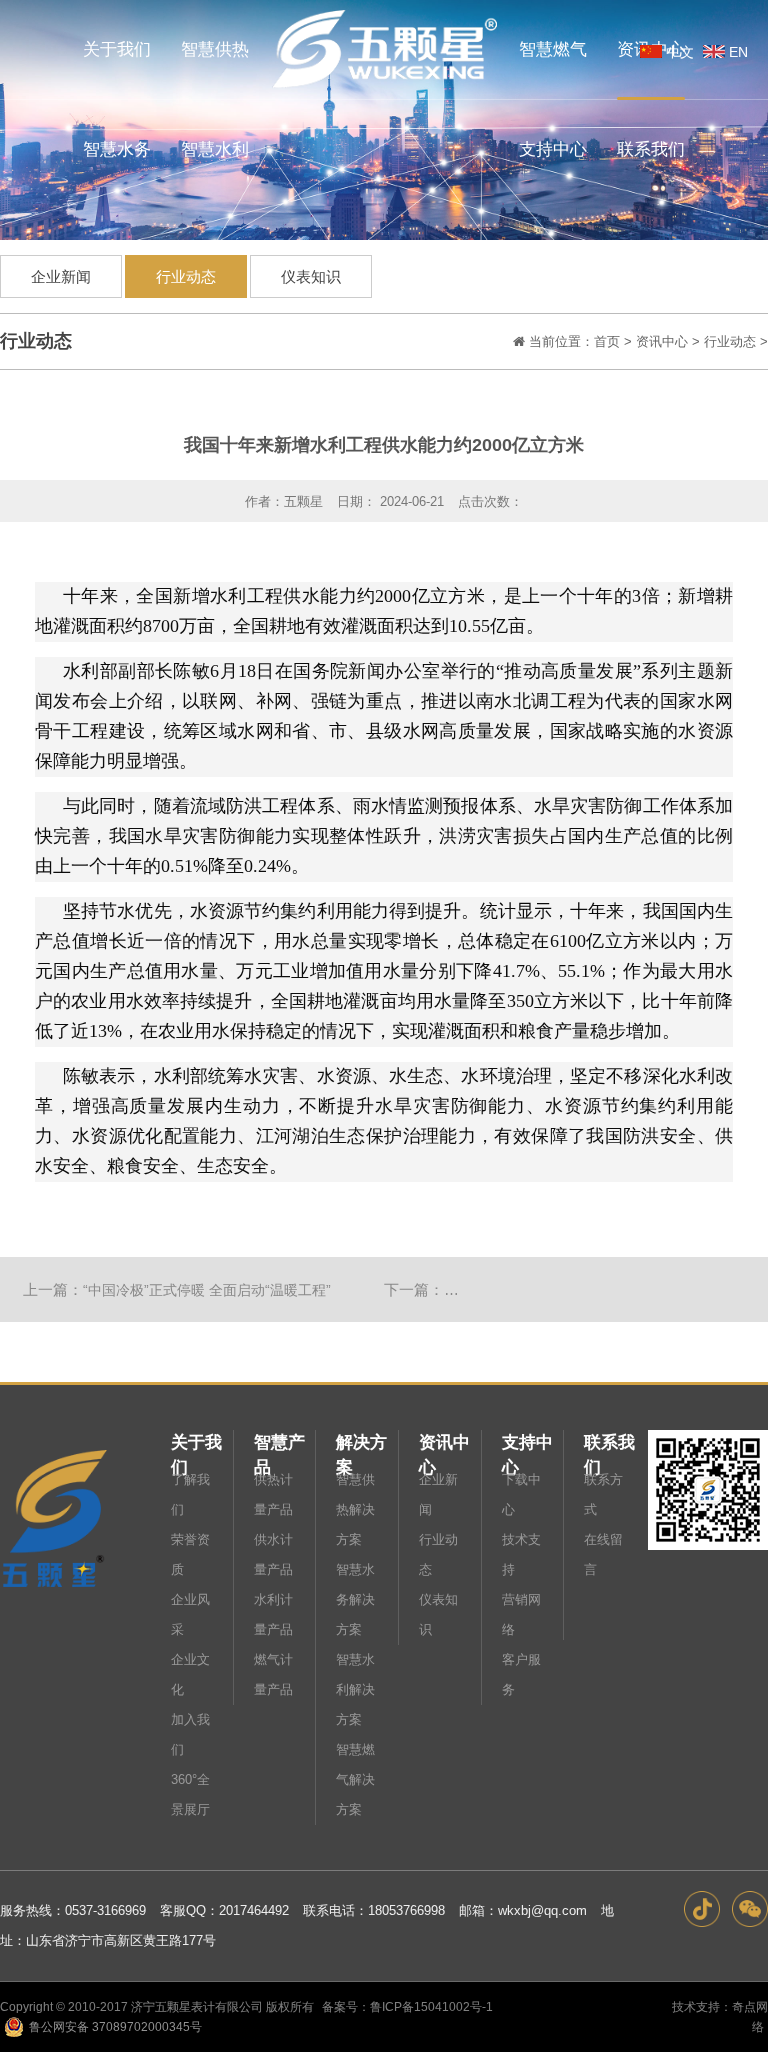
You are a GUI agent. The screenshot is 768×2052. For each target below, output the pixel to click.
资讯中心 (662, 341)
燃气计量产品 (273, 1674)
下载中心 (521, 1494)
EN (738, 52)
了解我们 (190, 1494)
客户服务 (521, 1674)
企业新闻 (61, 276)
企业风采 (190, 1614)
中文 (680, 52)
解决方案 (361, 1444)
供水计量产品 (273, 1554)
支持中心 (527, 1444)
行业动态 (186, 276)
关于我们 (196, 1444)
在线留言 (603, 1554)
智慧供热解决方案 (355, 1509)
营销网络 (521, 1614)
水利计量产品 (273, 1614)
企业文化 (190, 1674)
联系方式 (603, 1494)
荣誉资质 (190, 1554)
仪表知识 (311, 276)
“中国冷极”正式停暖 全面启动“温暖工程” (207, 1290)
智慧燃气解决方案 (355, 1779)
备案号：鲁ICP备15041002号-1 (407, 2007)
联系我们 (609, 1444)
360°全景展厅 (190, 1794)
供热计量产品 (273, 1494)
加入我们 (190, 1734)
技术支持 (521, 1554)
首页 (607, 341)
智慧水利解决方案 (355, 1689)
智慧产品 (279, 1444)
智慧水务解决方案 (355, 1599)
